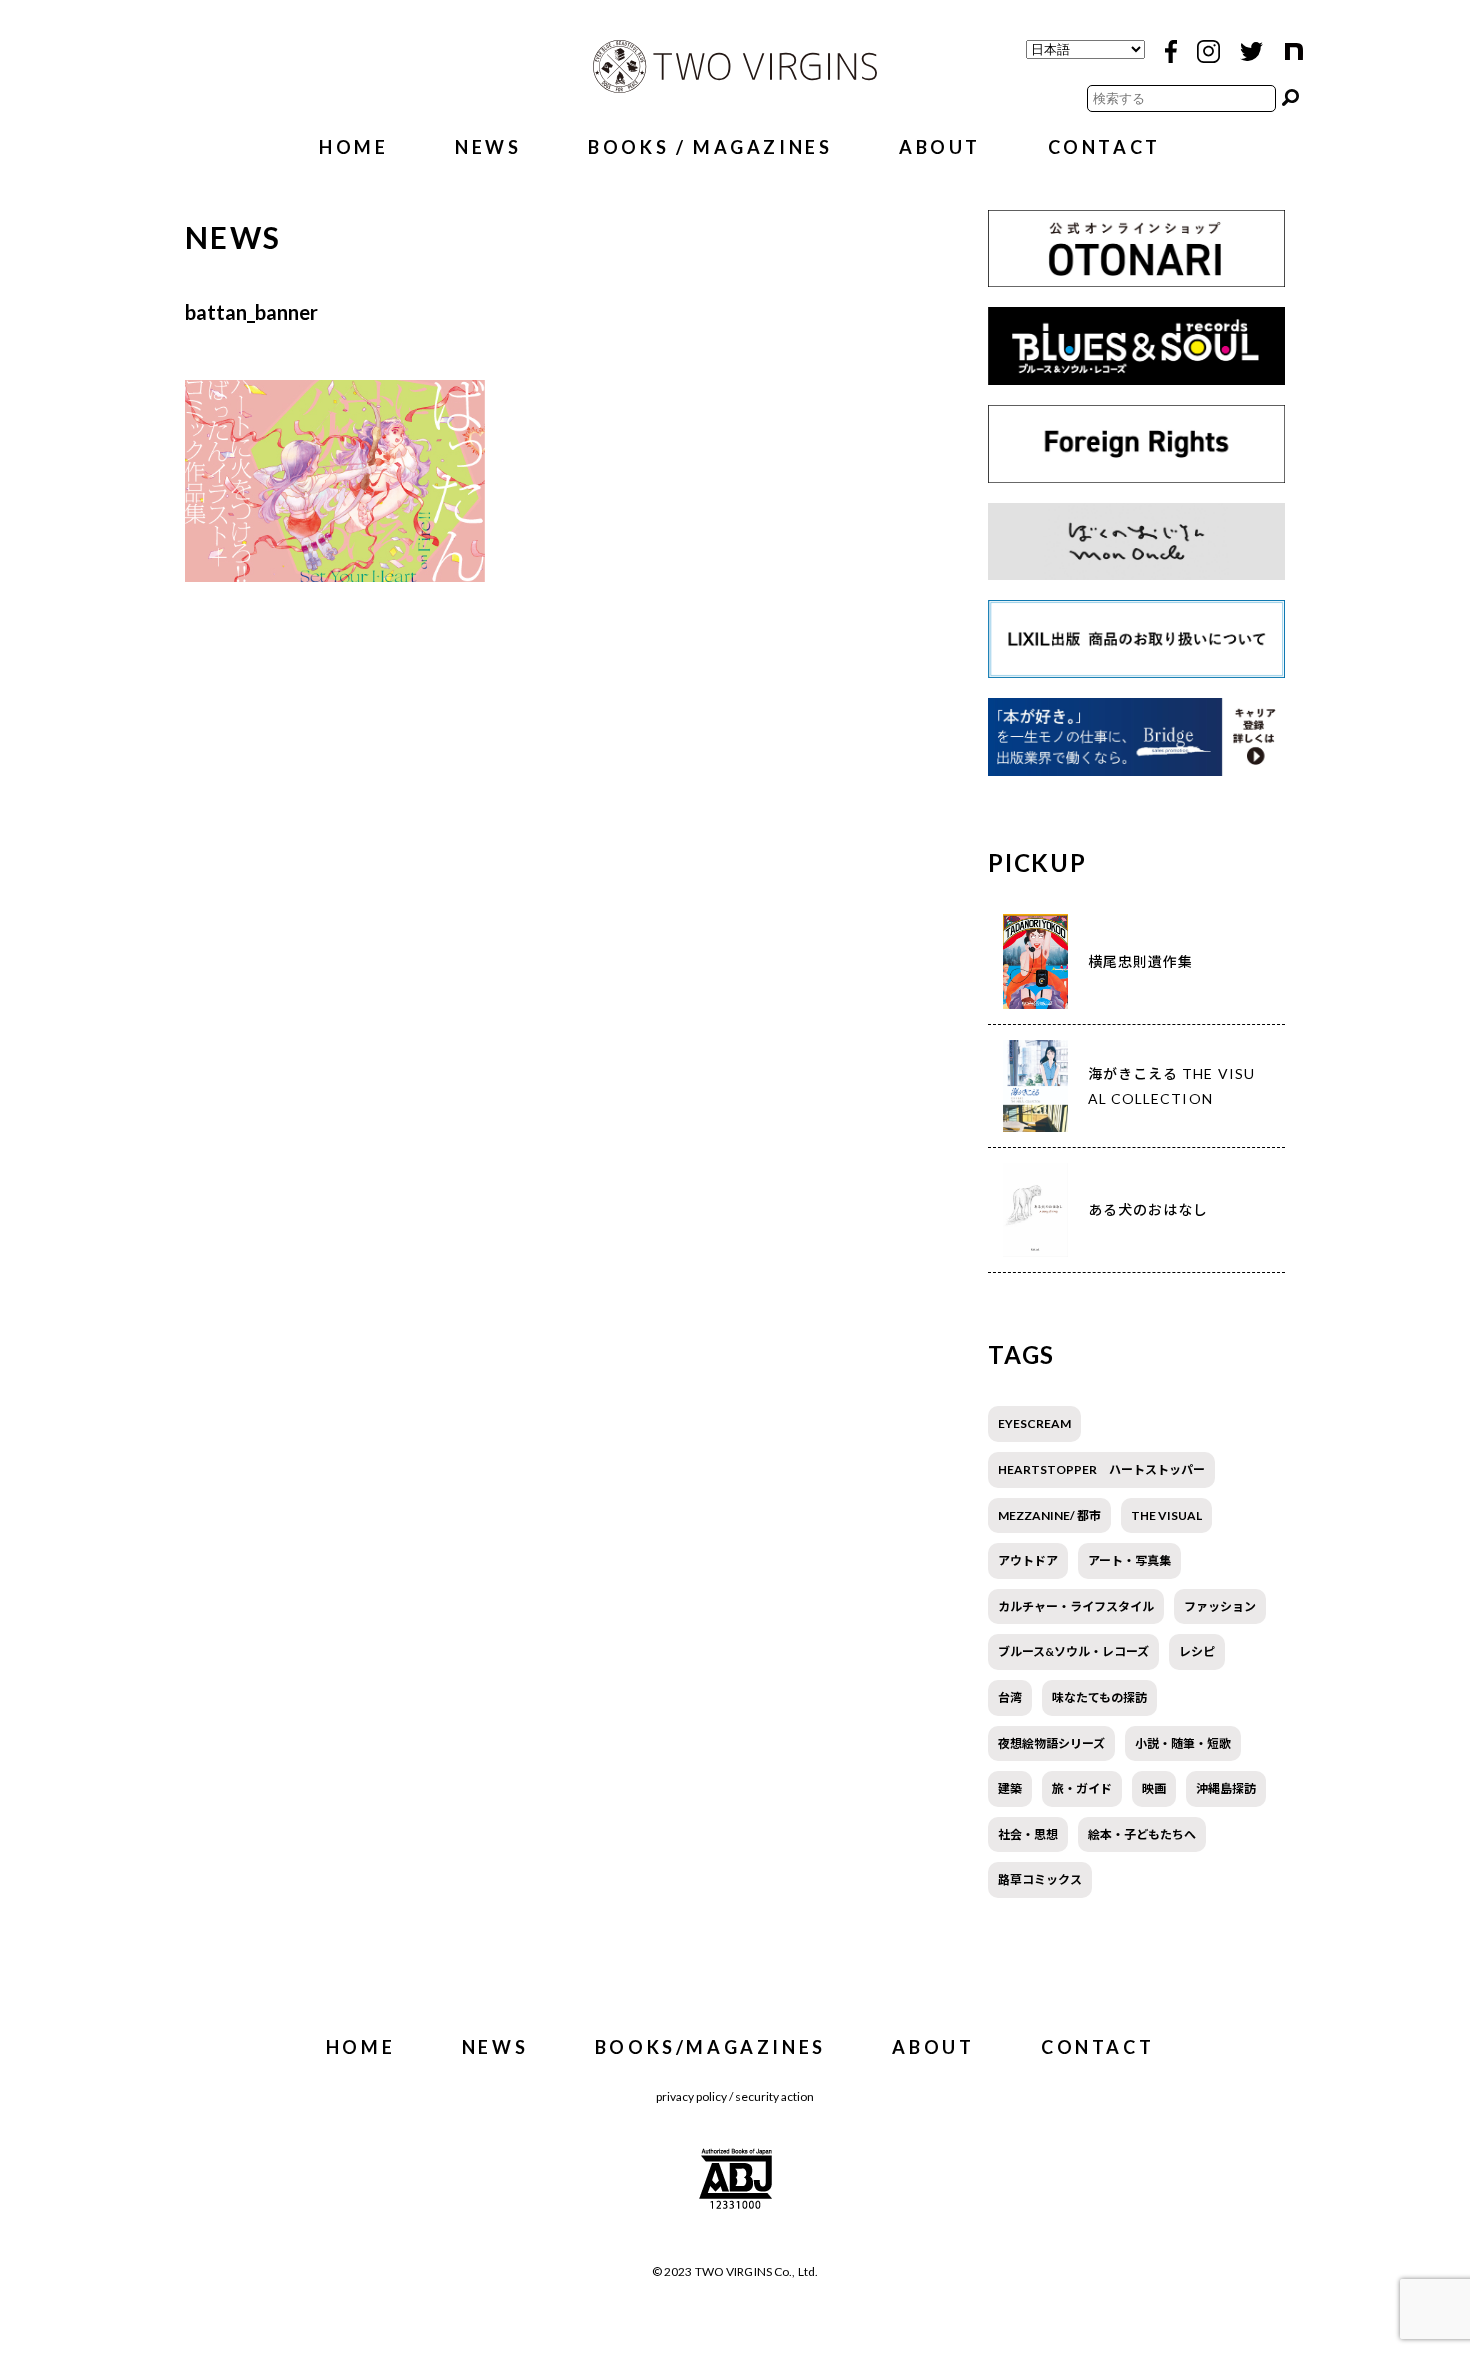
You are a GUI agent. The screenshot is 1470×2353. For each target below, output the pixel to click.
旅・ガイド (1082, 1788)
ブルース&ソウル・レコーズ (1073, 1651)
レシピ (1197, 1651)
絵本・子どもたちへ (1142, 1834)
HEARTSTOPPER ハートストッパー (1101, 1469)
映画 (1154, 1788)
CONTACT (1104, 147)
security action (774, 2096)
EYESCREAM (1034, 1423)
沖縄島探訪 (1226, 1788)
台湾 (1010, 1697)
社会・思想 (1028, 1834)
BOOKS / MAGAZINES (710, 147)
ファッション (1220, 1606)
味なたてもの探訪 (1099, 1697)
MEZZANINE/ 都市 (1049, 1515)
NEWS (488, 147)
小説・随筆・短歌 (1183, 1743)
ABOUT (940, 147)
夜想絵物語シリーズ (1051, 1743)
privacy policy (691, 2096)
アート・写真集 (1129, 1560)
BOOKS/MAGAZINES (710, 2047)
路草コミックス (1040, 1879)
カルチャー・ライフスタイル (1076, 1606)
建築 (1010, 1788)
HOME (353, 147)
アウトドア (1028, 1560)
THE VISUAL (1166, 1515)
